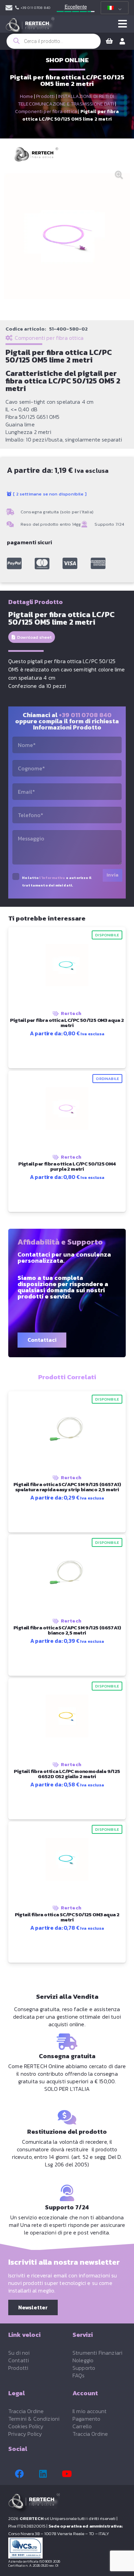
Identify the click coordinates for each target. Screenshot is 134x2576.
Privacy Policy (25, 2434)
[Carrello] (109, 41)
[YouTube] (67, 2474)
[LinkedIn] (43, 2474)
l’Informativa (52, 878)
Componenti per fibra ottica (46, 111)
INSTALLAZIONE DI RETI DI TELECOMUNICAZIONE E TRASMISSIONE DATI (66, 100)
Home (26, 96)
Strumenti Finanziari (97, 2353)
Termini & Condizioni (34, 2419)
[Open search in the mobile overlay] (54, 41)
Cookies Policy (26, 2426)
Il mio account (90, 2411)
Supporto (84, 2368)
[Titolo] (14, 564)
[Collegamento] (9, 8)
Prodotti (45, 96)
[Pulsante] (122, 24)
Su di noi (19, 2353)
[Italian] (113, 8)
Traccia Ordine (26, 2411)
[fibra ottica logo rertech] (30, 27)
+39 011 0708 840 (85, 715)
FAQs (79, 2375)
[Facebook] (19, 2474)
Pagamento (86, 2419)
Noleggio (83, 2360)
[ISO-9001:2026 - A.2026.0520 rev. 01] (67, 2548)
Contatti (19, 2360)
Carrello (82, 2426)
